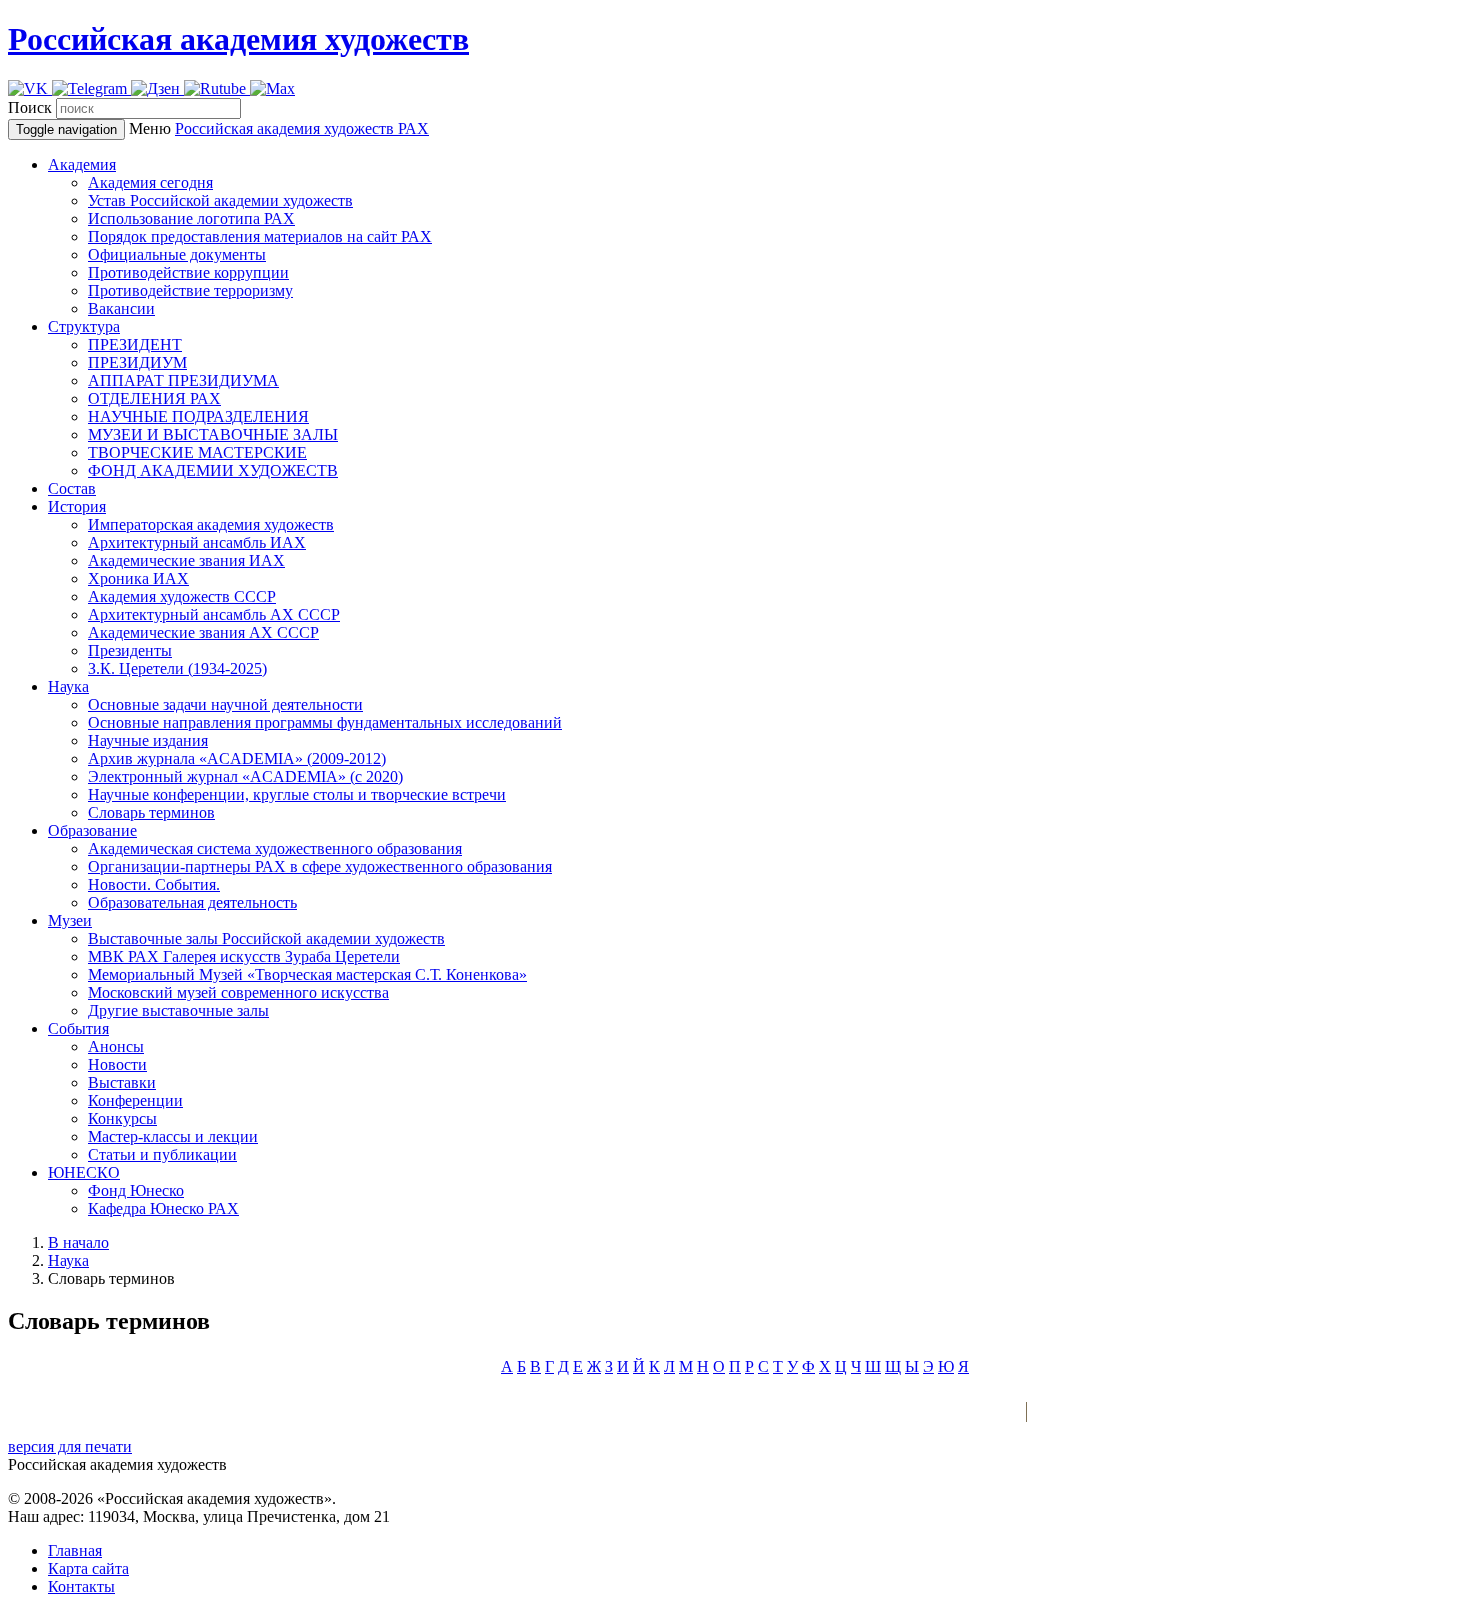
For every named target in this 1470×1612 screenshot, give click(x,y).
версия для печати (70, 1446)
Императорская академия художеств (211, 524)
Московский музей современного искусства (238, 992)
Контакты (81, 1586)
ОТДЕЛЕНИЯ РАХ (154, 398)
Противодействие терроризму (190, 290)
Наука (68, 1260)
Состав (72, 488)
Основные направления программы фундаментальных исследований (325, 722)
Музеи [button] (70, 920)
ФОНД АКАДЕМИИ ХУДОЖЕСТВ (213, 470)
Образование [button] (92, 830)
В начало (78, 1242)
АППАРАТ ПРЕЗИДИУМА (183, 380)
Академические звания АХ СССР (203, 632)
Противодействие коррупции (188, 272)
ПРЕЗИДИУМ (137, 362)
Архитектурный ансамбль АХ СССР (214, 614)
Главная (75, 1550)
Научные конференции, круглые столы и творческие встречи (297, 794)
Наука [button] (68, 686)
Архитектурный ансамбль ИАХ (197, 542)
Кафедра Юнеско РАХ (163, 1208)
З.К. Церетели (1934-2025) (177, 668)
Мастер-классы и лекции (173, 1136)
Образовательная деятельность (192, 902)
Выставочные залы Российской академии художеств (266, 938)
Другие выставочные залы (178, 1010)
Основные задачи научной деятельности (225, 704)
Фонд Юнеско (136, 1190)
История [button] (77, 506)
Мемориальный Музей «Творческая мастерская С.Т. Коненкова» (307, 974)
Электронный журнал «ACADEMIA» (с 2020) (245, 776)
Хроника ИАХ (138, 578)
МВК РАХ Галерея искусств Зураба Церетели (244, 956)
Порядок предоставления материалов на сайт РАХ (260, 236)
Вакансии (121, 308)
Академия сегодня (150, 182)
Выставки (122, 1082)
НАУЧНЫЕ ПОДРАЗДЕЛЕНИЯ (198, 416)
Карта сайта (88, 1568)
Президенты (130, 650)
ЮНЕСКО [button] (84, 1172)
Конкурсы (122, 1118)
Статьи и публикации (162, 1154)
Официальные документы (177, 254)
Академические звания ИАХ (186, 560)
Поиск (30, 107)
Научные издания (148, 740)
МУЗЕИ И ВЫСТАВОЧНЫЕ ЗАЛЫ (213, 434)
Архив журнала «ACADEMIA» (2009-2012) (237, 758)
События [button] (78, 1028)
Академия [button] (82, 164)
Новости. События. (154, 884)
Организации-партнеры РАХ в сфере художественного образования (320, 866)
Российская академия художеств (238, 39)
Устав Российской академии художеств (220, 200)
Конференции (135, 1100)
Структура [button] (84, 326)
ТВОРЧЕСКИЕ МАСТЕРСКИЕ (197, 452)
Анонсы (116, 1046)
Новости (117, 1064)
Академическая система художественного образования (275, 848)
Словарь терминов (151, 812)
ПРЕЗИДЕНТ (135, 344)
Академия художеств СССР (182, 596)
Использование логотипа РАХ (191, 218)
